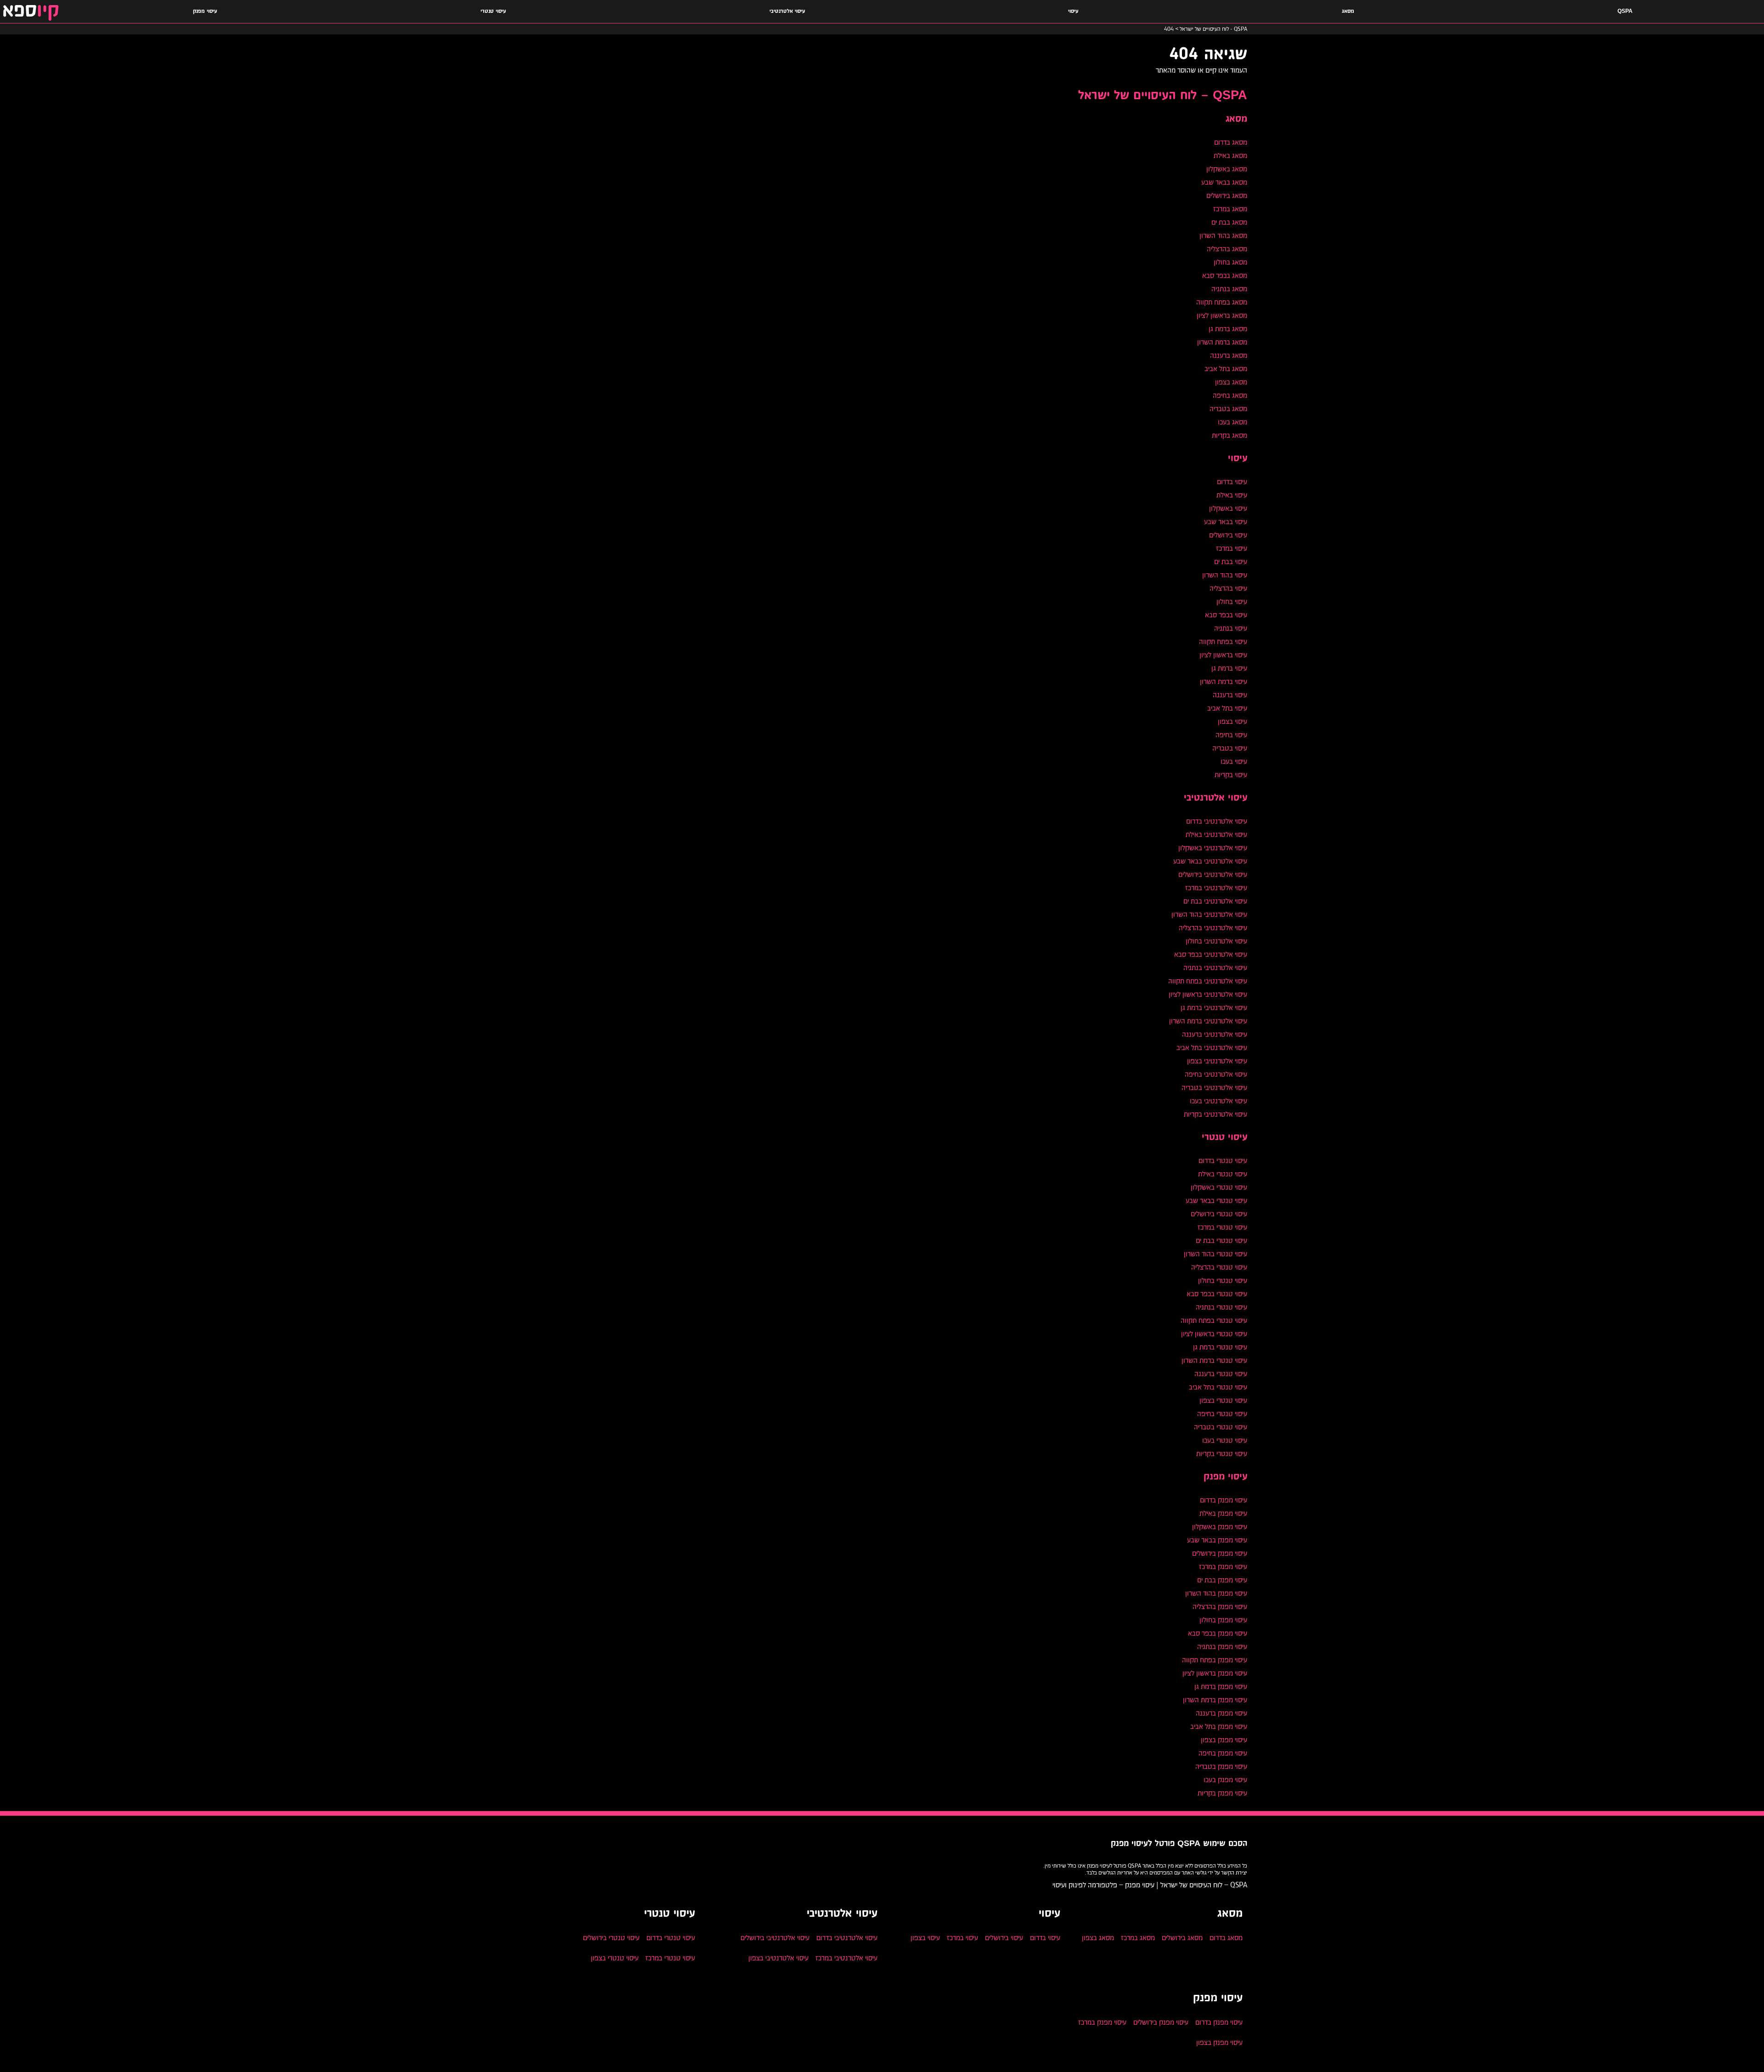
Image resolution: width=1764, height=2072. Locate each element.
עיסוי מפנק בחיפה (1223, 1753)
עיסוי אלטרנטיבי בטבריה (1214, 1087)
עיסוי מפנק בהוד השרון (1216, 1593)
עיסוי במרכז (1232, 548)
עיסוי (1073, 11)
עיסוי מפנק (205, 11)
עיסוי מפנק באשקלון (1220, 1527)
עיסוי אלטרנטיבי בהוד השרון (1209, 914)
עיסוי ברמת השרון (1224, 681)
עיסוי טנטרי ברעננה (1221, 1374)
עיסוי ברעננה (1230, 695)
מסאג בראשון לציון (1222, 315)
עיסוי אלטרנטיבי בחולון (1216, 941)
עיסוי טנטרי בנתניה (1221, 1307)
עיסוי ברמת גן (1229, 668)
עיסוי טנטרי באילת (1223, 1174)
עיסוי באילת (1232, 495)
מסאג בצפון (1231, 382)
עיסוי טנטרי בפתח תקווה (1214, 1320)
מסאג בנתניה (1229, 289)
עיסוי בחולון (1232, 601)
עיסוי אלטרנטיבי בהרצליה (1213, 928)
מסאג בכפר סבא (1225, 275)
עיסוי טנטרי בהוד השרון (1216, 1254)
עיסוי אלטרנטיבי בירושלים (1213, 874)
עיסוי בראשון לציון (1223, 655)
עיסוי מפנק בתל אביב (1219, 1726)
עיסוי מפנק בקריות (1222, 1793)
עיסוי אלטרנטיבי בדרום (1217, 821)
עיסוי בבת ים (1231, 562)
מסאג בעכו (1233, 422)
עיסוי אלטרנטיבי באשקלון (1213, 848)
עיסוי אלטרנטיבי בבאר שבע (1210, 861)
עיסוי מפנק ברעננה (1221, 1713)
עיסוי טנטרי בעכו (1225, 1440)
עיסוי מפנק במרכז (1223, 1567)
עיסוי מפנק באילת (1223, 1513)
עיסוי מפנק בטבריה (1221, 1766)
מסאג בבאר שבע (1224, 182)
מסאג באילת (1230, 155)
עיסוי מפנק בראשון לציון (1215, 1673)
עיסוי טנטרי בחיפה (1222, 1414)
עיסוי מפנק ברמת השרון (1215, 1700)
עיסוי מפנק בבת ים (1222, 1580)
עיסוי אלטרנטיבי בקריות (1216, 1114)
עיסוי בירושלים (1228, 535)
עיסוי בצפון (1233, 721)
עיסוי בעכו (1234, 761)
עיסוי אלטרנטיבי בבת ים (1215, 901)
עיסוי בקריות (1231, 775)
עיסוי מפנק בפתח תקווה (1215, 1660)
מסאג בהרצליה (1227, 249)
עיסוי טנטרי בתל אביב (1218, 1387)
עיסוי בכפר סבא (1226, 615)
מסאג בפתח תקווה (1222, 302)
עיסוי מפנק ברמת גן (1221, 1686)
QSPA (1625, 11)
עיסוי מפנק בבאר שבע (1217, 1540)
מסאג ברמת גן (1228, 329)
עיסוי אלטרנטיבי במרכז (1216, 888)
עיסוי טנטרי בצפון (1223, 1400)
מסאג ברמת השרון (1222, 342)
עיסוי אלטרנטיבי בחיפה (1216, 1074)
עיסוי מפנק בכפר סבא (1218, 1633)
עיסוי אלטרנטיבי (787, 11)
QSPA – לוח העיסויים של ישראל (1163, 96)
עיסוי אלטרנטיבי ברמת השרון (1208, 1021)
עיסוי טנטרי (493, 11)
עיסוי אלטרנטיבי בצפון (1217, 1061)
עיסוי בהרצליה (1228, 588)
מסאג (1348, 11)
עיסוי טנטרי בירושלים (1219, 1214)
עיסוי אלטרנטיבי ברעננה (1215, 1034)
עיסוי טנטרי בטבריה (1221, 1427)
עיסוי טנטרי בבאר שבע (1216, 1200)
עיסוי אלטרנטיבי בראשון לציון (1208, 994)
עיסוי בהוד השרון (1225, 575)
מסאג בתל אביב (1226, 369)
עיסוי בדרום (1232, 482)
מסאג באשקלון (1227, 169)
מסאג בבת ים (1229, 222)
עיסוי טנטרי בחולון (1223, 1280)
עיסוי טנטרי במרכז (1222, 1227)
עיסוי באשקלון (1228, 508)
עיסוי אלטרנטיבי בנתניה (1215, 968)
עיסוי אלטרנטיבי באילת (1216, 834)
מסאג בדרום (1231, 142)
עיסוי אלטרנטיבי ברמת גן (1214, 1008)
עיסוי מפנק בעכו (1225, 1780)
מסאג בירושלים (1227, 195)
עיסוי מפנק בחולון (1223, 1620)
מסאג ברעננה (1229, 355)
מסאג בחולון (1230, 262)
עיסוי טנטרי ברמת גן (1220, 1347)
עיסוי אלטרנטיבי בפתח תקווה (1208, 981)
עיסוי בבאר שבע (1226, 522)
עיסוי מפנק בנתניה (1222, 1646)
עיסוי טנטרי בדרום (1223, 1160)
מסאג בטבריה (1228, 409)
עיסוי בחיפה (1231, 735)
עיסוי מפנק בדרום (1224, 1500)
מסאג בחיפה (1230, 395)
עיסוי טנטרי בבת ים (1221, 1240)
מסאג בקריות (1230, 435)
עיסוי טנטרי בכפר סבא (1217, 1294)
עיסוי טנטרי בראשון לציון (1214, 1334)
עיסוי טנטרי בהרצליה (1219, 1267)
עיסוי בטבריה (1230, 748)
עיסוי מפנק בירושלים (1220, 1553)
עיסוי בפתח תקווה (1223, 641)
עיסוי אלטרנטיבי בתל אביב (1212, 1047)
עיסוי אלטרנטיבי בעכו (1218, 1101)
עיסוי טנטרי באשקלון (1219, 1187)
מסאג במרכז (1230, 209)
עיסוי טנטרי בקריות (1222, 1454)
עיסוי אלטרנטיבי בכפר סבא (1211, 954)
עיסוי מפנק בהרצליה (1220, 1606)
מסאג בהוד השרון (1223, 235)
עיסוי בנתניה (1231, 628)
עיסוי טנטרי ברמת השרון (1214, 1360)
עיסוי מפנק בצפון (1224, 1740)
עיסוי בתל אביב (1227, 708)
